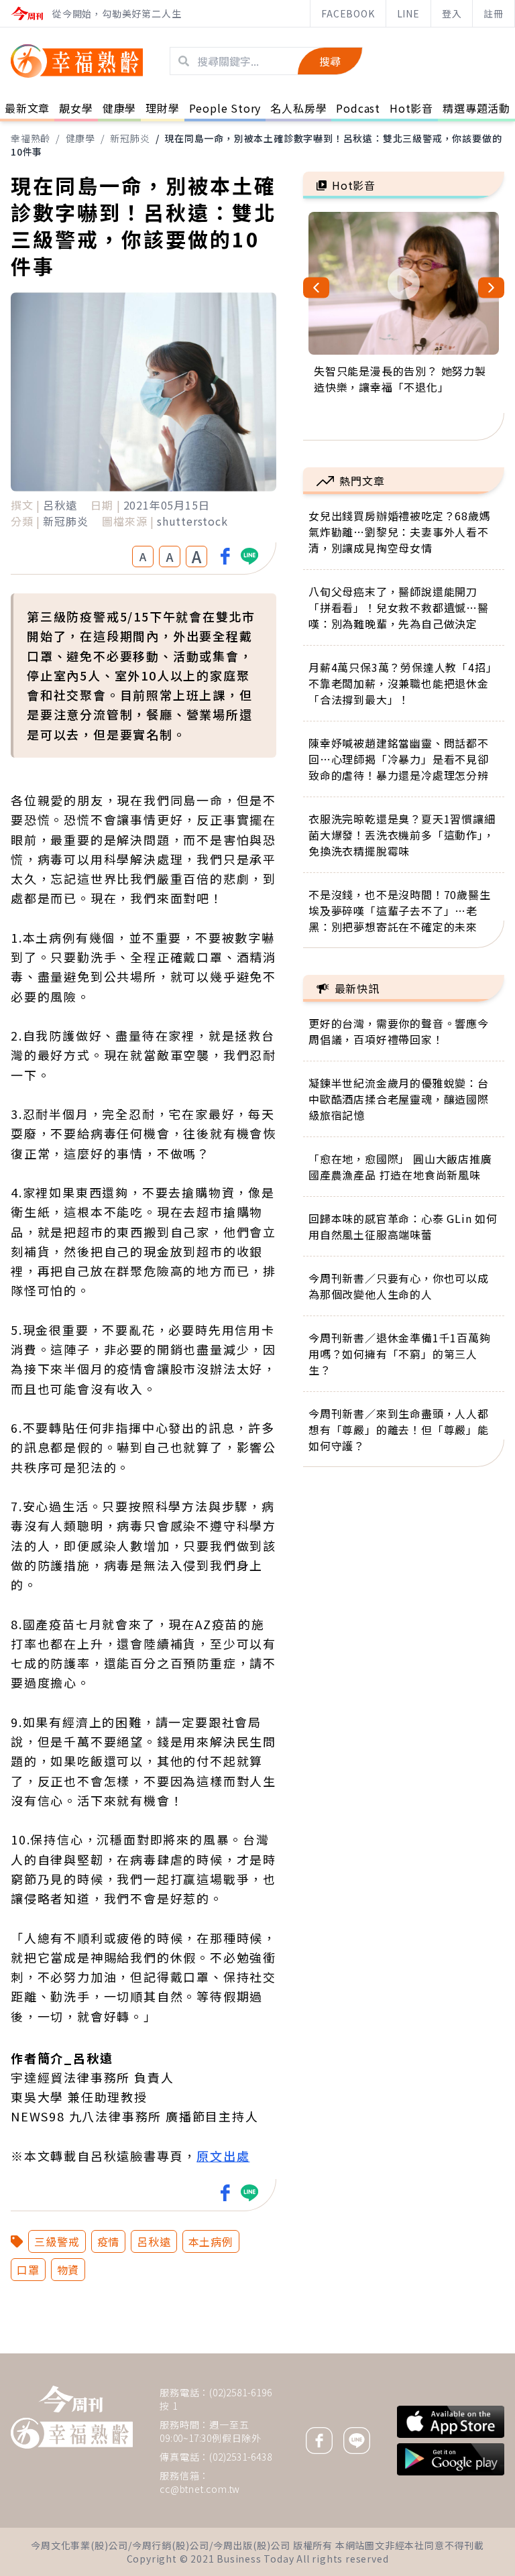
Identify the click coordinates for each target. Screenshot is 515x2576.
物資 (68, 2270)
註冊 (494, 13)
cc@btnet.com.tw (200, 2489)
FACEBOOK (348, 13)
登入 (452, 13)
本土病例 (211, 2241)
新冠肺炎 (130, 138)
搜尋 (330, 61)
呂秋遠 (154, 2241)
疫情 (109, 2241)
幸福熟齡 (31, 138)
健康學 (80, 138)
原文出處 (223, 2156)
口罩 (28, 2270)
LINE (408, 13)
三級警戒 (57, 2241)
